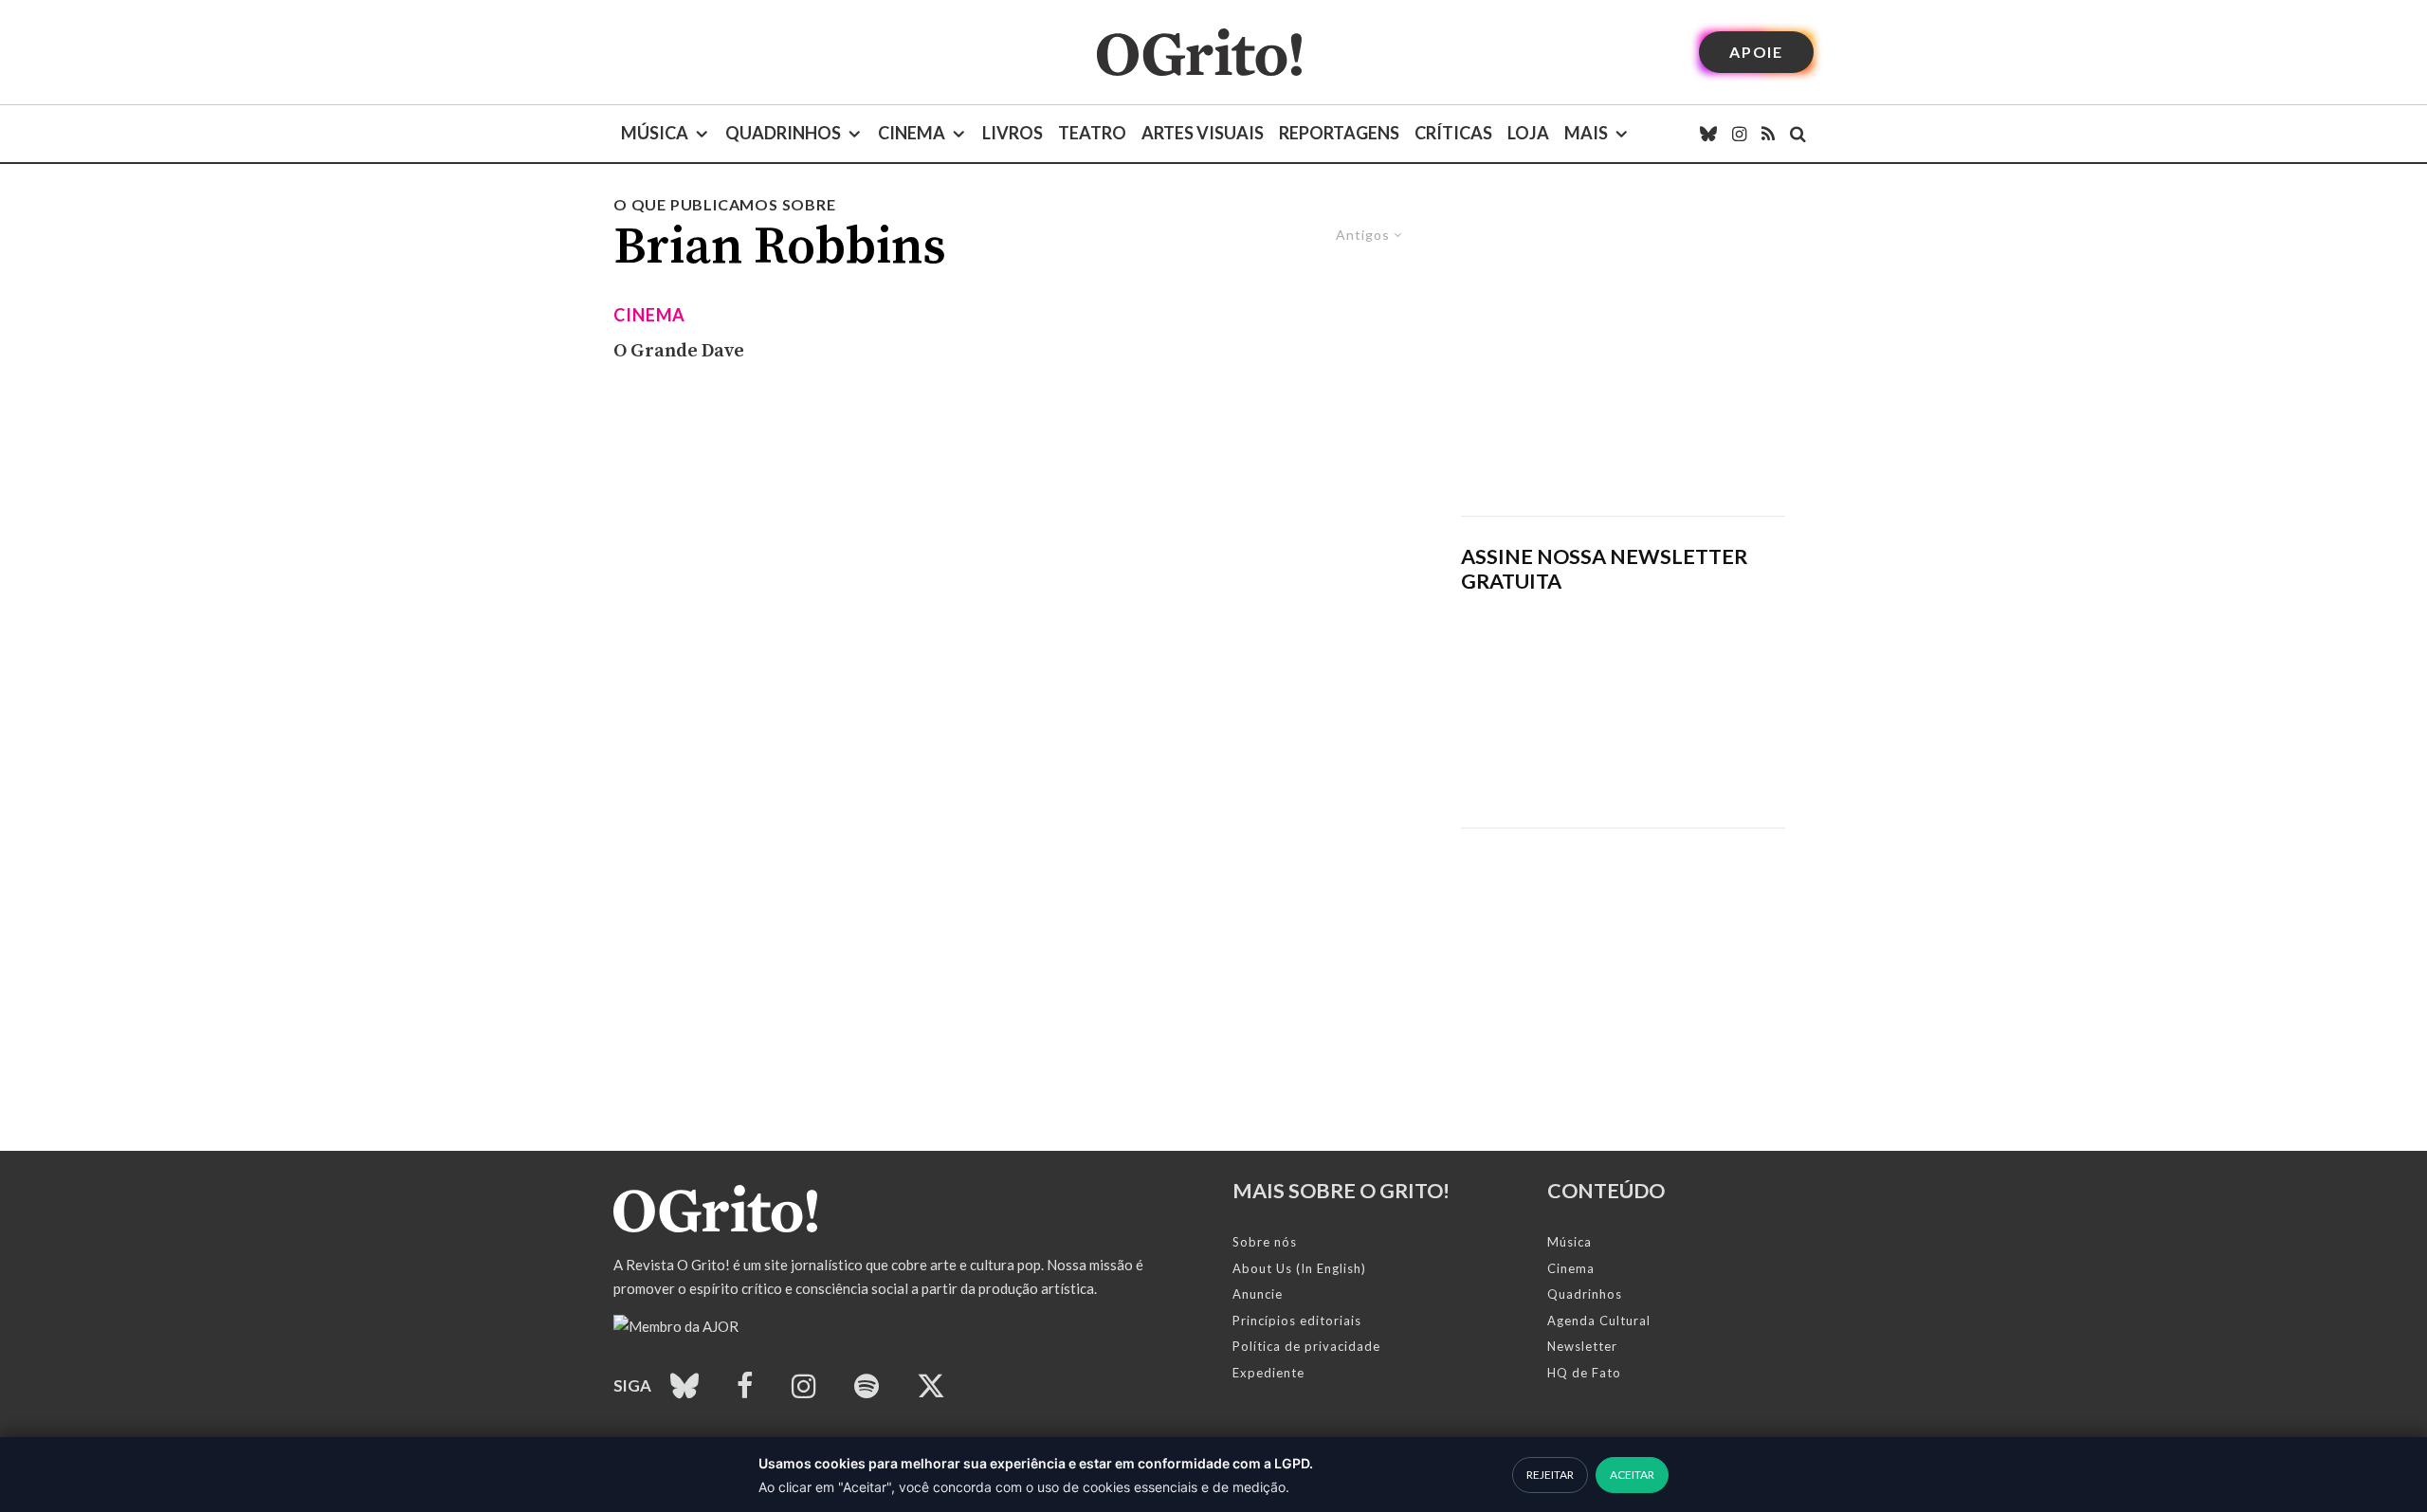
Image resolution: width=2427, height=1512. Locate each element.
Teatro (1092, 133)
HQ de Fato (1584, 1373)
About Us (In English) (1299, 1268)
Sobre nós (1265, 1242)
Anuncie (1258, 1294)
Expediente (1268, 1373)
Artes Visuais (1203, 133)
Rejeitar (1550, 1475)
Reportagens (1339, 133)
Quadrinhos (783, 133)
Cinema (912, 133)
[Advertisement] (1623, 355)
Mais (1586, 133)
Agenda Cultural (1599, 1321)
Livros (1013, 133)
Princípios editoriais (1297, 1321)
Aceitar (1632, 1475)
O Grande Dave (679, 351)
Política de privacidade (1306, 1346)
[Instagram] (1739, 134)
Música (655, 133)
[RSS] (1768, 134)
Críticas (1453, 133)
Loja (1528, 133)
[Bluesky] (1708, 134)
